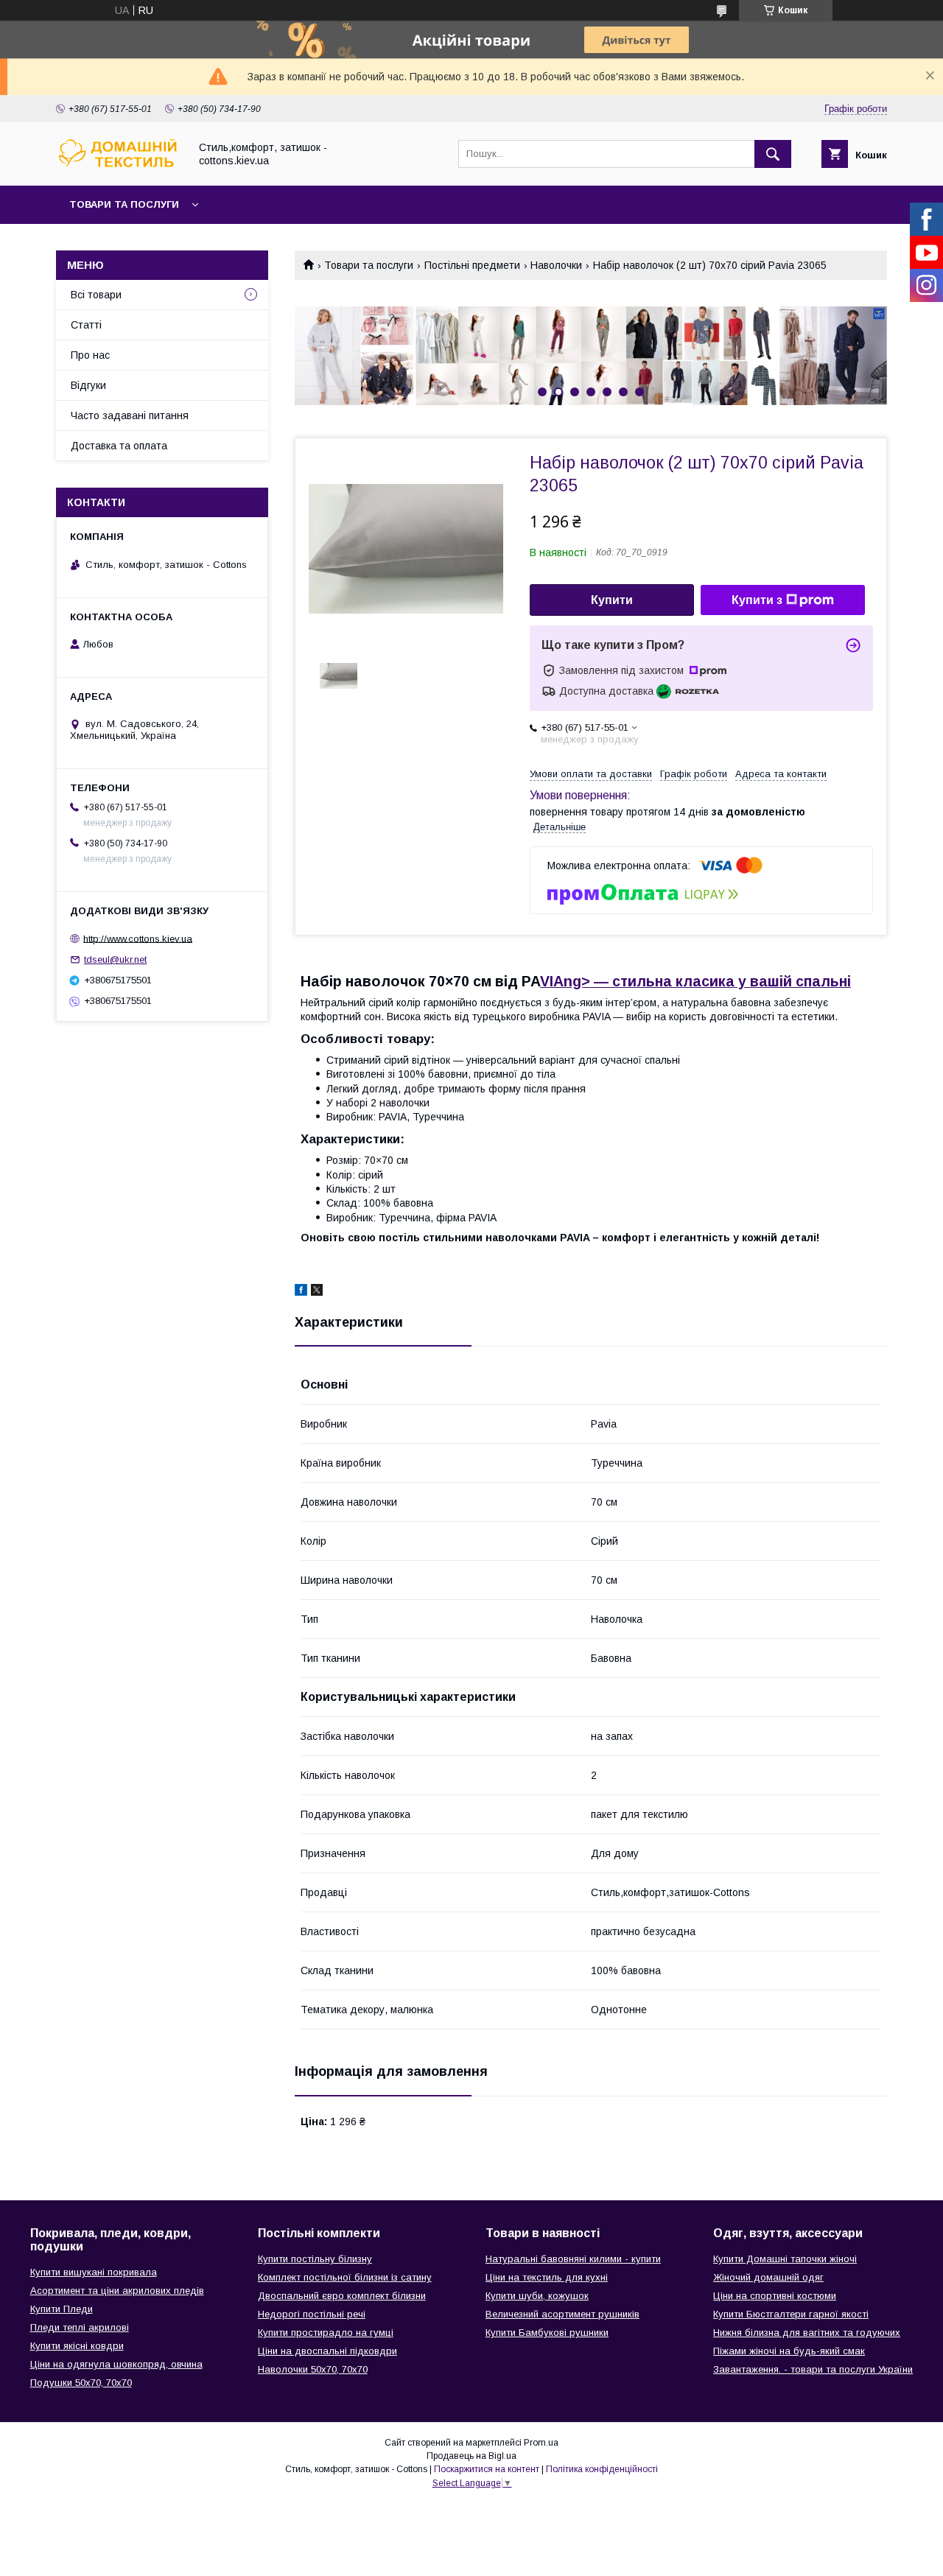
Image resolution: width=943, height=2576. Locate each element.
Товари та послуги (124, 204)
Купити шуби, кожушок (537, 2296)
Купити (612, 600)
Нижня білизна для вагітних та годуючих (807, 2333)
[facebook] (301, 1292)
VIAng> (695, 981)
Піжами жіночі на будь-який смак (789, 2351)
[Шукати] (773, 154)
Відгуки (88, 385)
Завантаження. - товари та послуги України (813, 2369)
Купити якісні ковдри (77, 2346)
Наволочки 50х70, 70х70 (313, 2369)
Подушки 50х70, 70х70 (81, 2383)
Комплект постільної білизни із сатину (345, 2277)
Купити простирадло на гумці (326, 2333)
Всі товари (96, 295)
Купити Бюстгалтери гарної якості (791, 2314)
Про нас (90, 355)
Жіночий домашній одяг (768, 2277)
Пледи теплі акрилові (80, 2327)
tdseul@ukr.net (115, 959)
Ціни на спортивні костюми (775, 2296)
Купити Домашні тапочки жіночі (785, 2259)
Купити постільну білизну (315, 2259)
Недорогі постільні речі (312, 2314)
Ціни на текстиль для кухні (547, 2277)
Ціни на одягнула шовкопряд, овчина (116, 2364)
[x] (317, 1292)
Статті (86, 325)
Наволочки (556, 265)
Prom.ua (541, 2443)
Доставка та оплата (119, 446)
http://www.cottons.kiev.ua (138, 938)
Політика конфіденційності (602, 2469)
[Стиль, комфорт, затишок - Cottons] (119, 166)
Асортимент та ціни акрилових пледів (117, 2291)
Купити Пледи (62, 2309)
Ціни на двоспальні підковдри (327, 2351)
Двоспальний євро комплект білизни (342, 2296)
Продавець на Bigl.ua (471, 2456)
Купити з (757, 600)
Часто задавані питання (130, 415)
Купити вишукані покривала (94, 2272)
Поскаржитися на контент (487, 2469)
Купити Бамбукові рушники (547, 2333)
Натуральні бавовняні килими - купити (573, 2259)
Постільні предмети (472, 265)
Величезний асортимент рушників (562, 2314)
